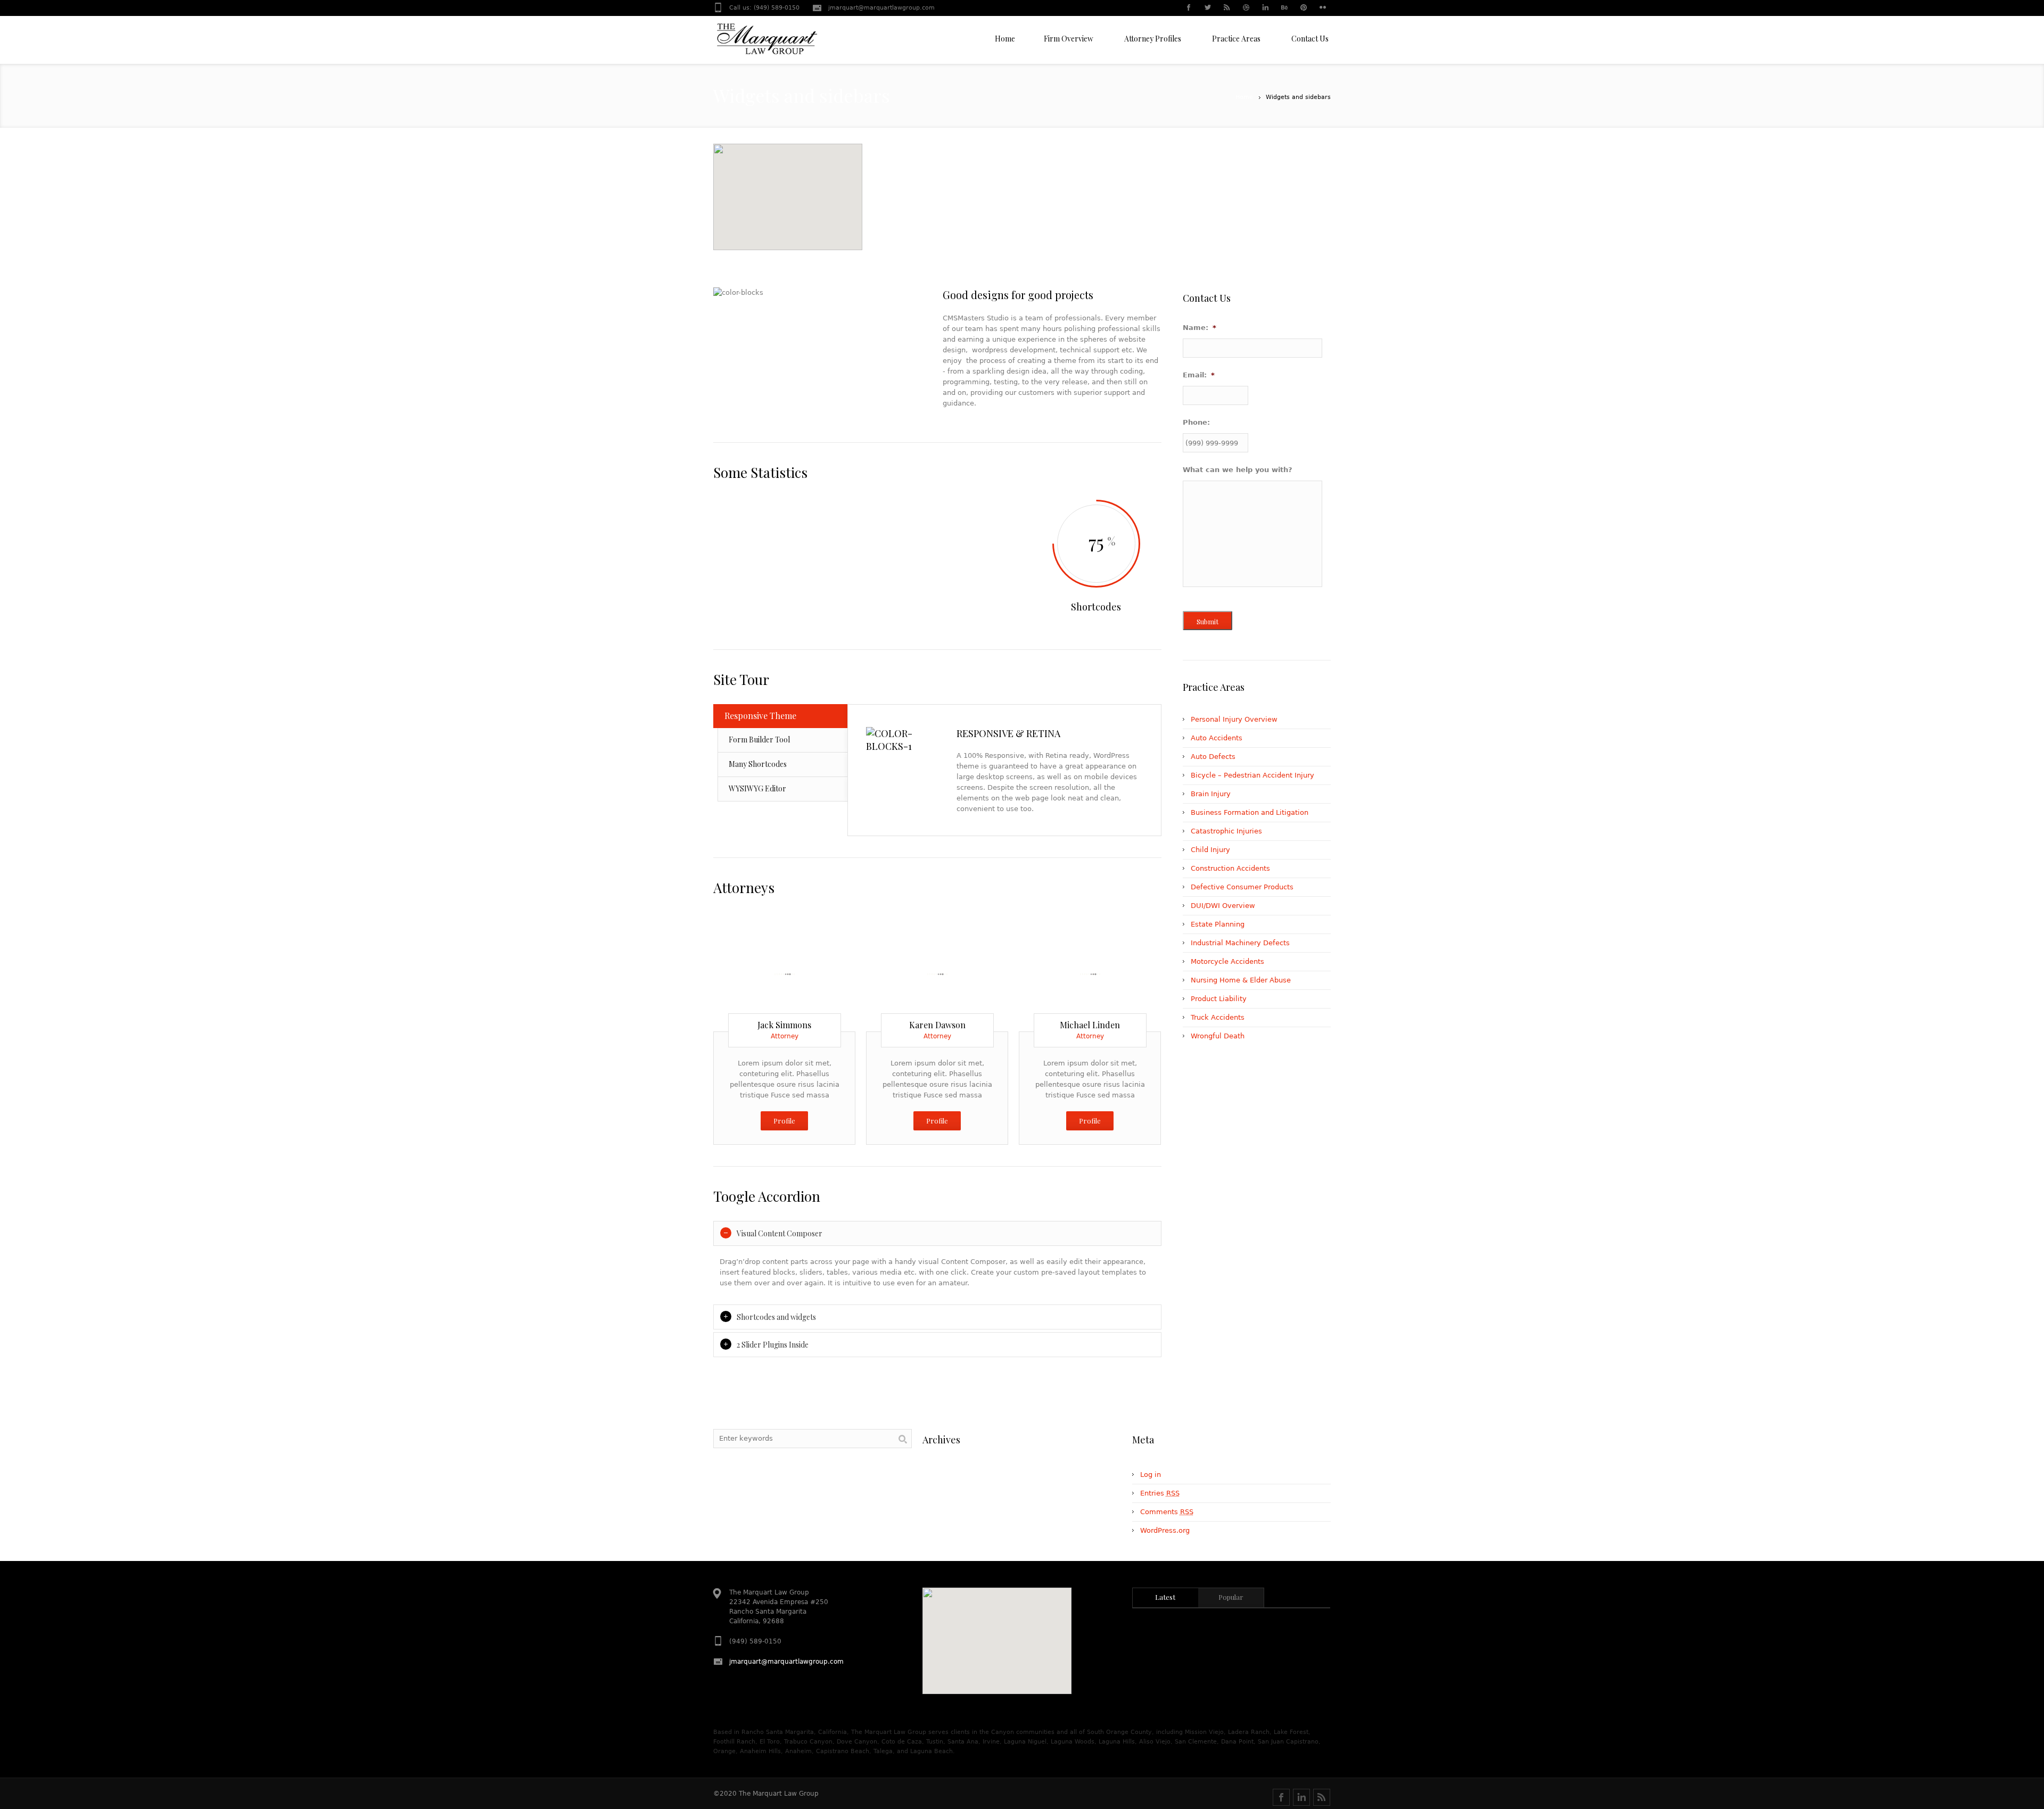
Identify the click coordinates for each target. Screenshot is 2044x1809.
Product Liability (1219, 999)
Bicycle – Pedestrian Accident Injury (1252, 775)
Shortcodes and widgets (776, 1317)
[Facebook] (785, 971)
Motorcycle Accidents (1227, 961)
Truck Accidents (1218, 1017)
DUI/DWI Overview (1223, 906)
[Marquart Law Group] (767, 43)
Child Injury (1210, 850)
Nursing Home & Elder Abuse (1241, 980)
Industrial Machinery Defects (1240, 943)
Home (1244, 97)
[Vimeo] (824, 971)
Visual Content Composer (780, 1233)
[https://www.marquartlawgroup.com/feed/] (1322, 1797)
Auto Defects (1213, 757)
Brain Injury (1211, 794)
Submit (1208, 621)
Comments (1167, 1512)
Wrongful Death (1218, 1036)
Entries (1160, 1493)
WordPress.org (1165, 1530)
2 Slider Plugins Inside (773, 1345)
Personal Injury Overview (1234, 719)
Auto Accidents (1217, 738)
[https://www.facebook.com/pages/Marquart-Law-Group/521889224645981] (1281, 1797)
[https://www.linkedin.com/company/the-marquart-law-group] (1301, 1797)
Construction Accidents (1230, 868)
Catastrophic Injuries (1226, 831)
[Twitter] (745, 971)
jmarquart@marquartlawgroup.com (881, 8)
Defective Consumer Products (1242, 887)
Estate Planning (1218, 924)
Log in (1151, 1475)
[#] (1188, 9)
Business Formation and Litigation (1250, 812)
